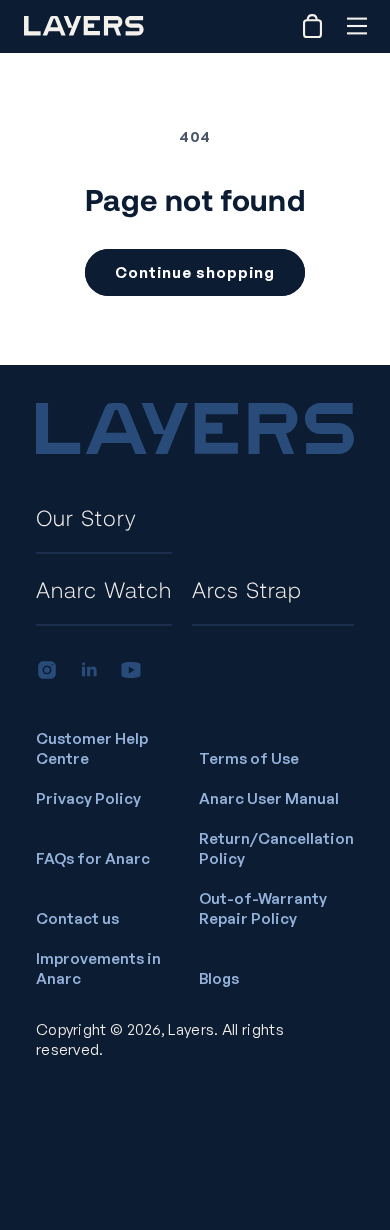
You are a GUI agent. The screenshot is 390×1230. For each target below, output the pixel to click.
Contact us (77, 918)
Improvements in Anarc (98, 968)
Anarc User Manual (269, 798)
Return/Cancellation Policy (276, 848)
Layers (191, 1029)
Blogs (219, 978)
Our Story (86, 517)
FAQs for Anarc (93, 858)
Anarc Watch (104, 589)
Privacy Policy (88, 798)
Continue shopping (195, 272)
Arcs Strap (247, 589)
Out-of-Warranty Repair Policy (263, 908)
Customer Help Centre (92, 748)
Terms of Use (249, 758)
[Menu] (356, 26)
